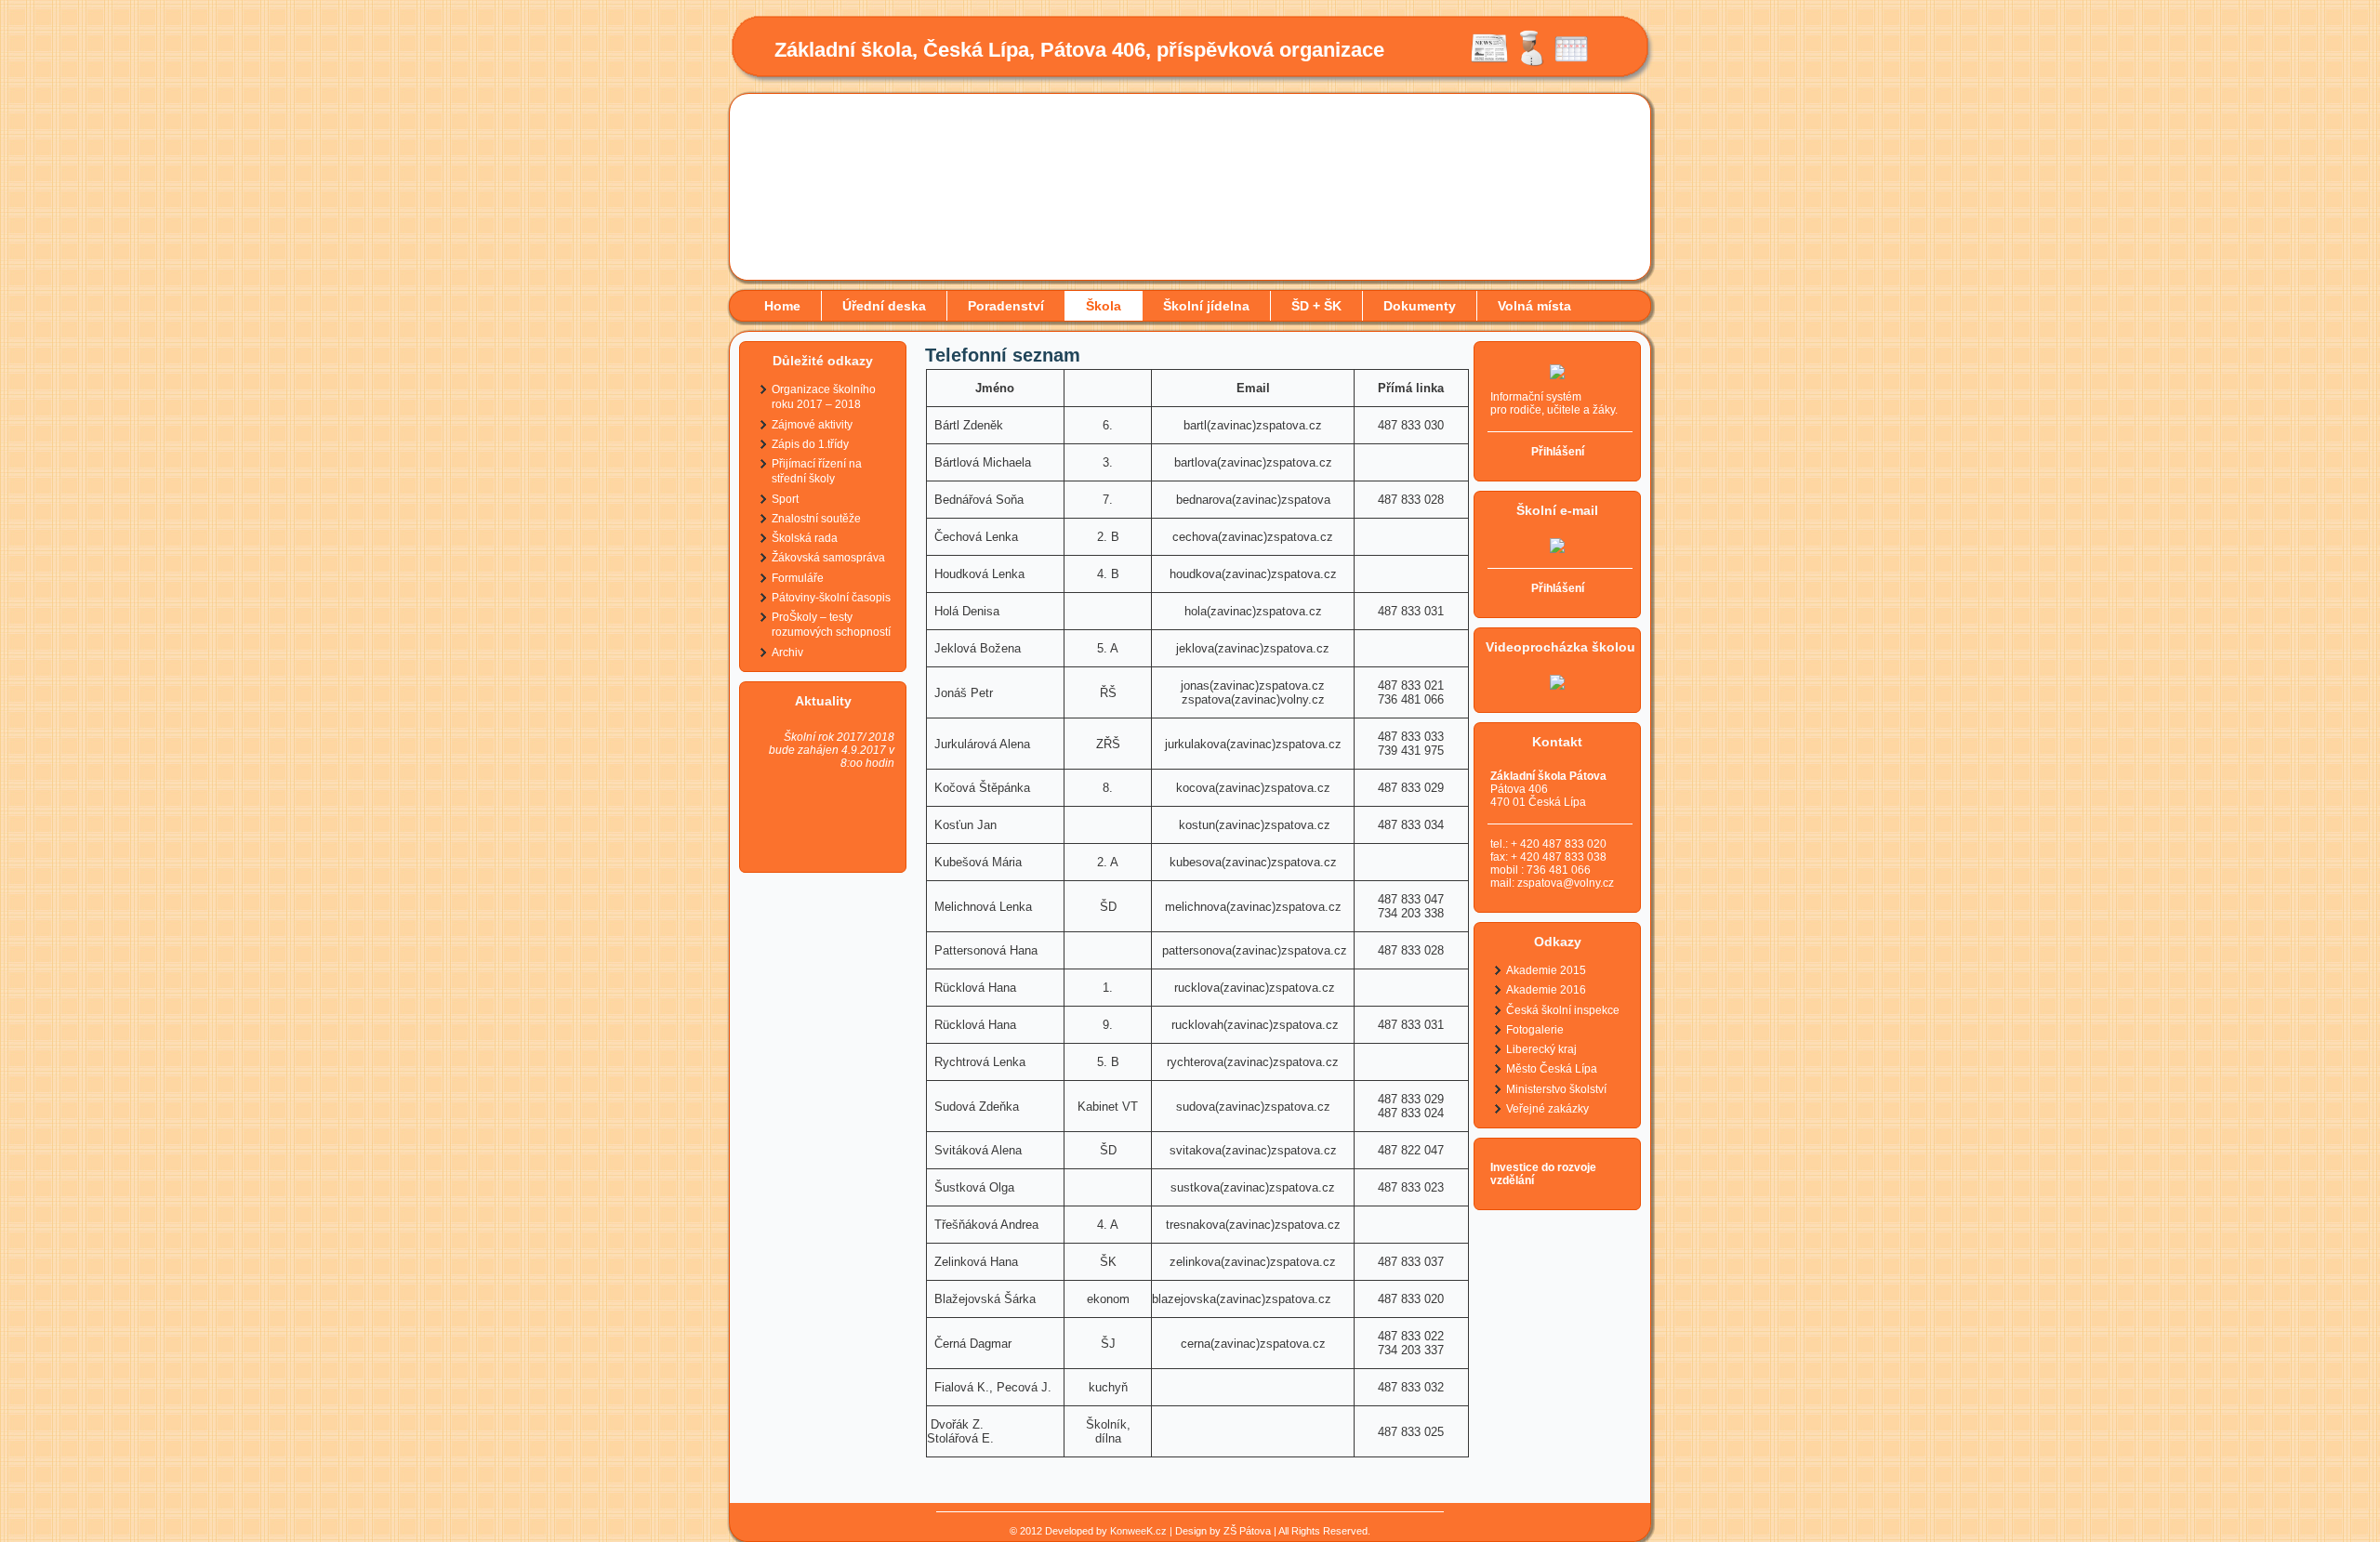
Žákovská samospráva (828, 558)
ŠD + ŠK (1316, 306)
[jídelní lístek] (1530, 63)
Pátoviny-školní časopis (831, 598)
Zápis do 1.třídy (810, 444)
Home (782, 306)
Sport (785, 499)
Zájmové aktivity (812, 425)
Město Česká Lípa (1552, 1069)
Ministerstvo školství (1556, 1089)
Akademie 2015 (1546, 970)
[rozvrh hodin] (1571, 63)
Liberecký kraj (1541, 1049)
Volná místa (1534, 306)
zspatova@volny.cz (1566, 883)
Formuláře (798, 578)
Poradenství (1006, 306)
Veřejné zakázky (1547, 1109)
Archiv (787, 652)
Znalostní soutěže (816, 519)
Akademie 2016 (1546, 990)
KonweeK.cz (1138, 1531)
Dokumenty (1420, 306)
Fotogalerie (1535, 1030)
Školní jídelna (1206, 306)
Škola (1104, 306)
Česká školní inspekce (1563, 1010)
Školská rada (805, 538)
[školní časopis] (1489, 63)
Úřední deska (884, 306)
